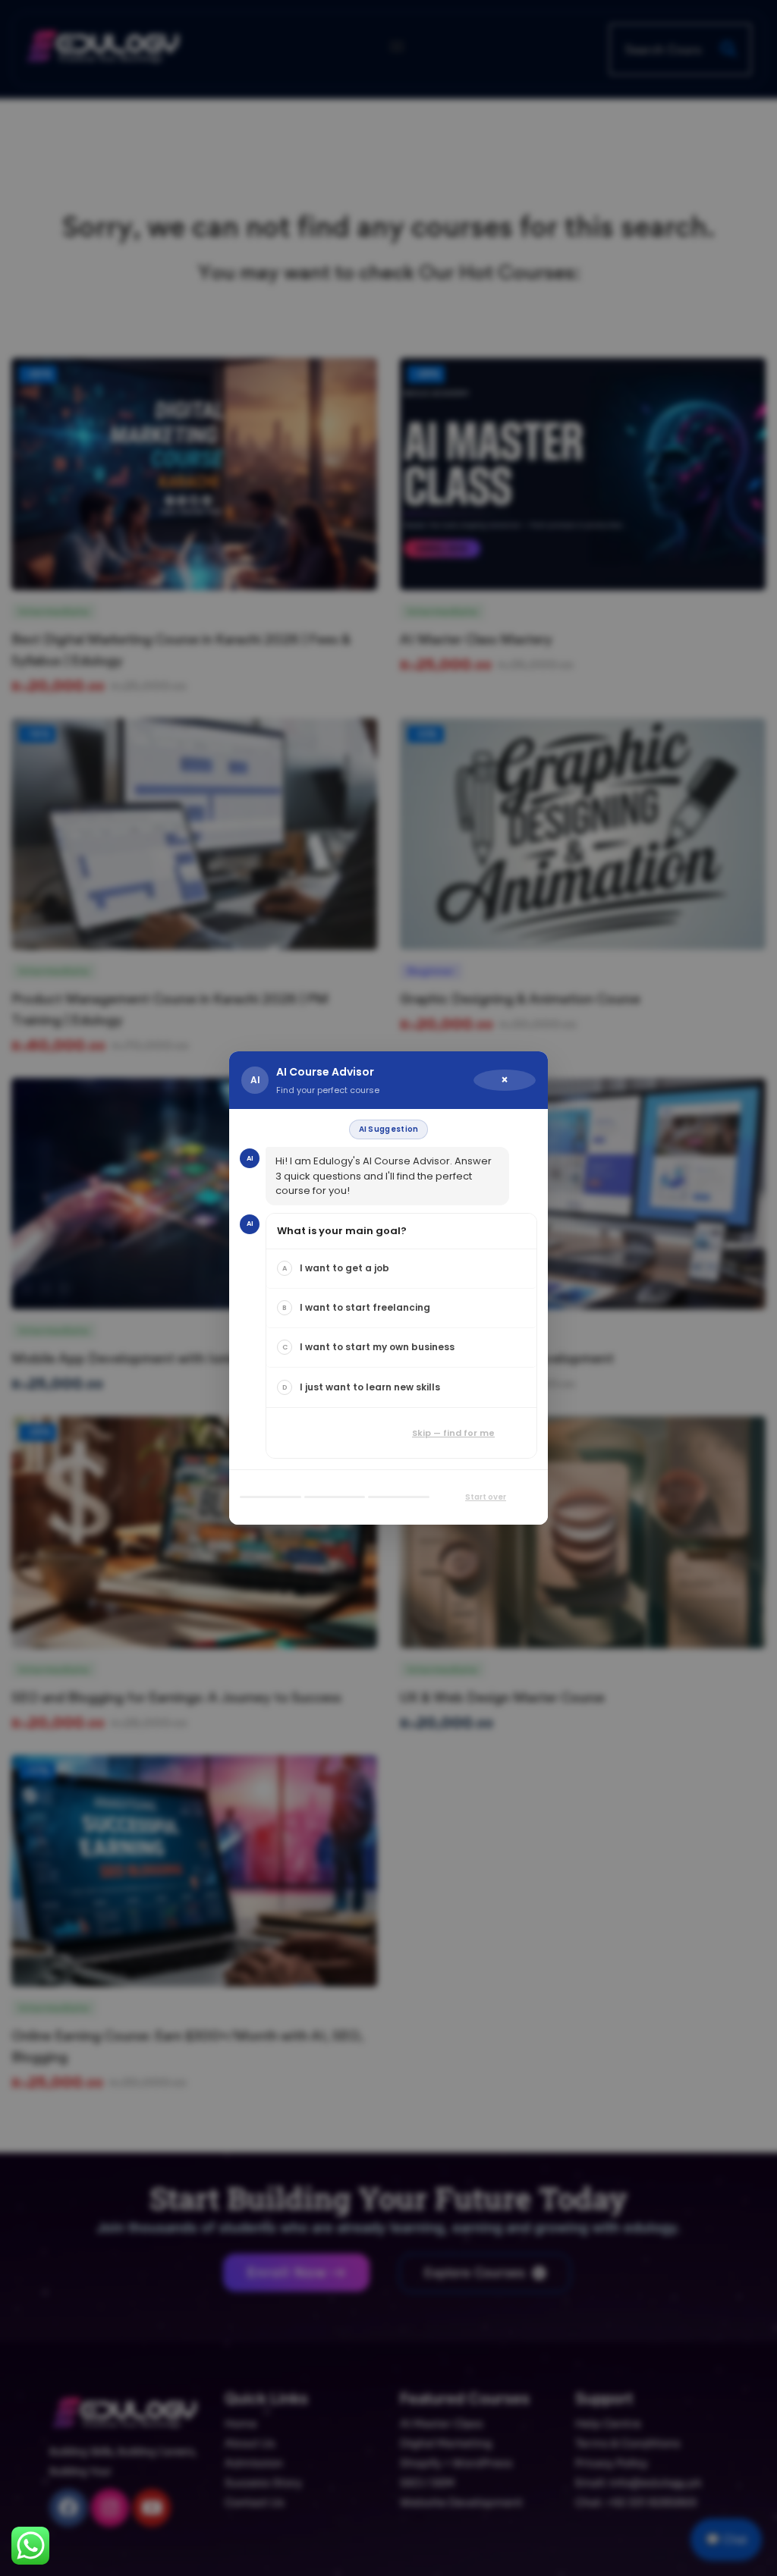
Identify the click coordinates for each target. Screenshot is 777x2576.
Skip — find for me (453, 1433)
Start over (486, 1497)
